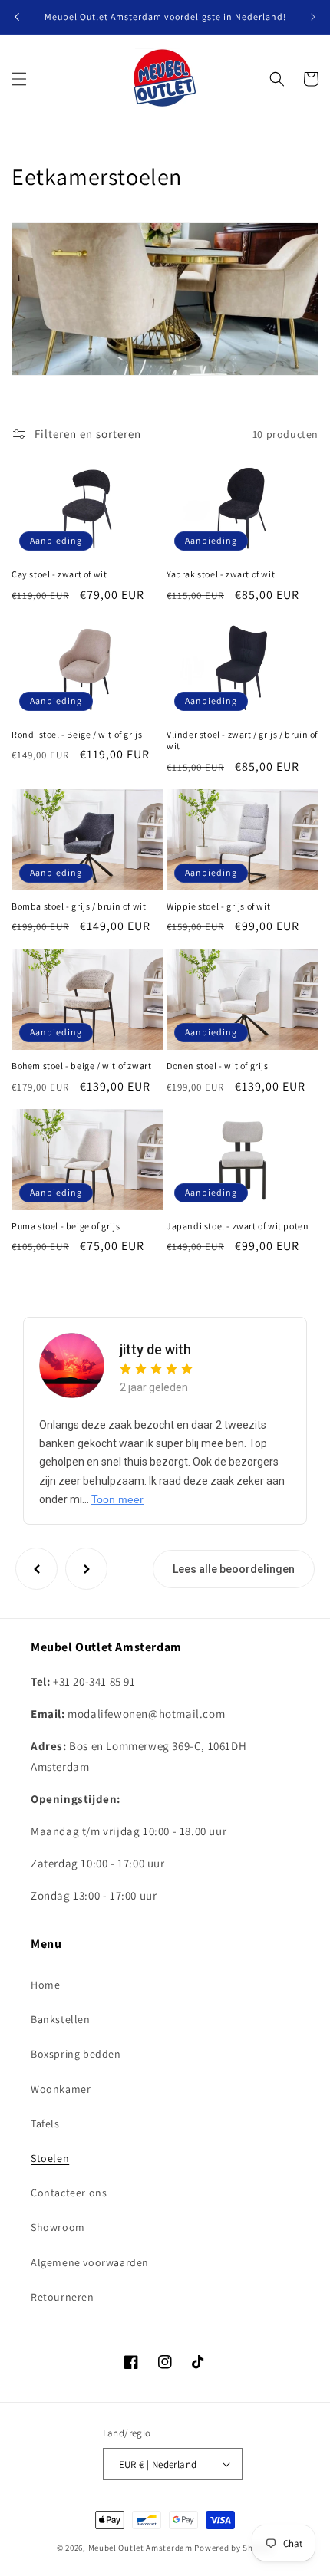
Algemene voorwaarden (90, 2262)
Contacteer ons (69, 2193)
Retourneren (63, 2297)
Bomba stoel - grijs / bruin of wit (79, 906)
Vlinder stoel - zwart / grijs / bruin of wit (242, 740)
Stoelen (50, 2158)
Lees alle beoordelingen (234, 1569)
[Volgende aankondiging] (313, 17)
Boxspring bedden (76, 2054)
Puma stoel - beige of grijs (66, 1226)
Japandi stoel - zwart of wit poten (238, 1226)
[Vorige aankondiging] (17, 17)
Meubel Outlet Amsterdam (140, 2548)
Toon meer (117, 1499)
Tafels (45, 2124)
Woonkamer (61, 2089)
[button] (19, 79)
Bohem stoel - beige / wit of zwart (81, 1066)
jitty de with (155, 1349)
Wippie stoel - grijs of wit (218, 906)
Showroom (58, 2227)
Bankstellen (61, 2019)
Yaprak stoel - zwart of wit (221, 574)
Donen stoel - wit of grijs (218, 1066)
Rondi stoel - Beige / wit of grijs (77, 734)
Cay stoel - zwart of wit (59, 574)
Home (45, 1985)
